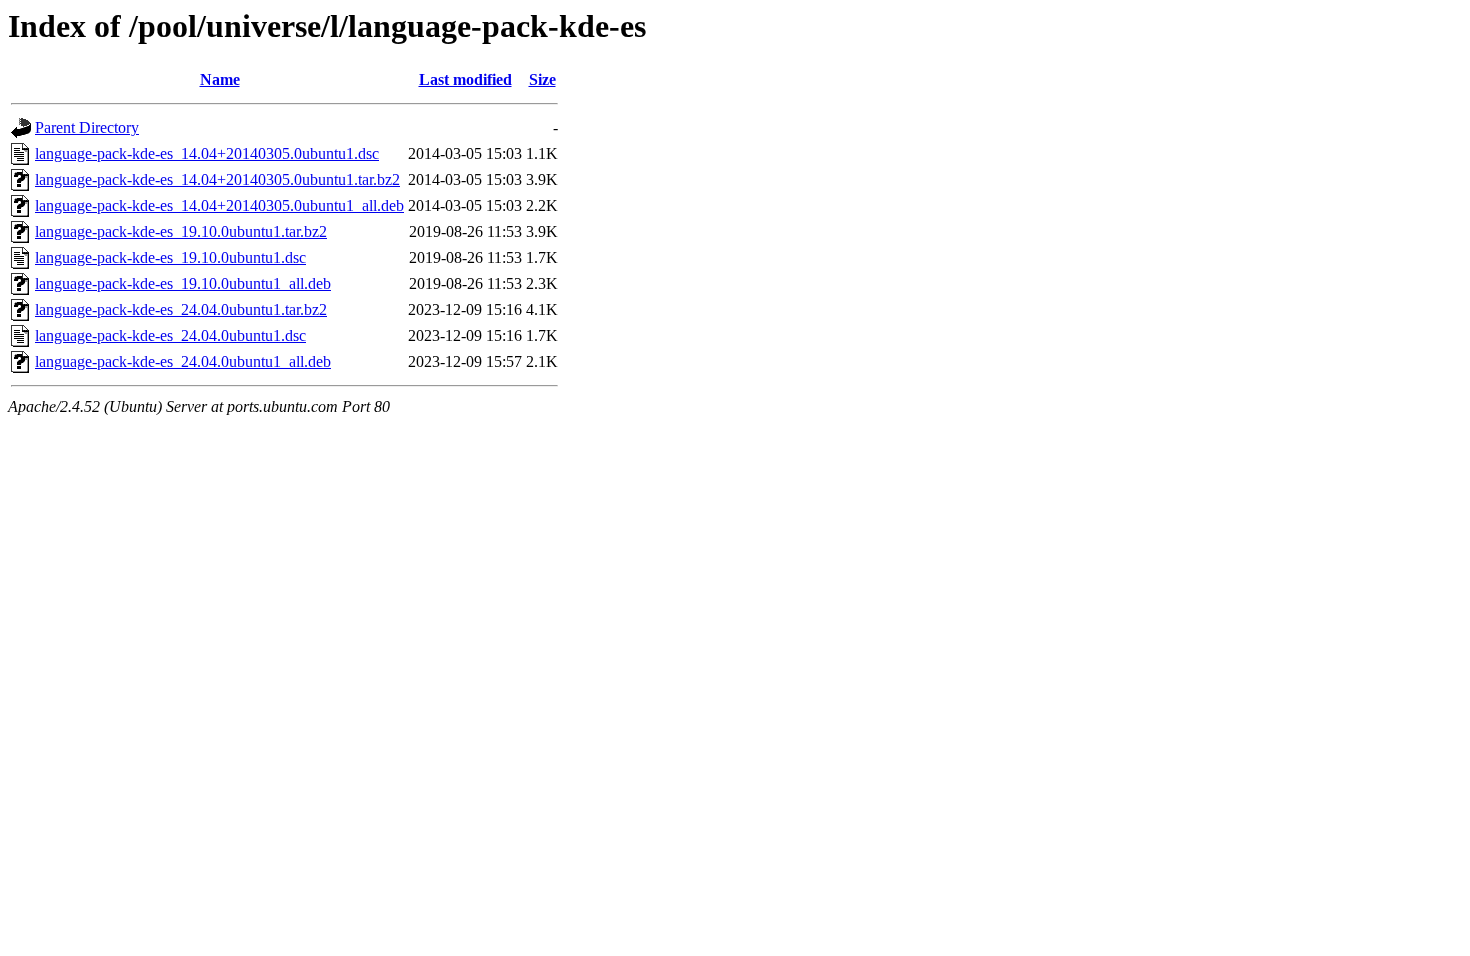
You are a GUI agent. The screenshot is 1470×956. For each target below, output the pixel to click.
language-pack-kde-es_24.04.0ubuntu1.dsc (170, 335)
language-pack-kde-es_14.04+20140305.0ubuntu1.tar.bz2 (217, 179)
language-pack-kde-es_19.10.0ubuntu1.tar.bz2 (181, 231)
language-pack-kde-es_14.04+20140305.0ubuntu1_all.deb (219, 205)
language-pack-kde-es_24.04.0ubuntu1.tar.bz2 (181, 309)
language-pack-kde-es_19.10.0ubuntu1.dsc (170, 257)
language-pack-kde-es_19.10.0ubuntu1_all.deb (183, 283)
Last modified (465, 79)
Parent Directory (87, 127)
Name (220, 79)
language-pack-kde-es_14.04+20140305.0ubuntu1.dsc (207, 153)
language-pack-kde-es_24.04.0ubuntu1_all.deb (183, 361)
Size (542, 79)
